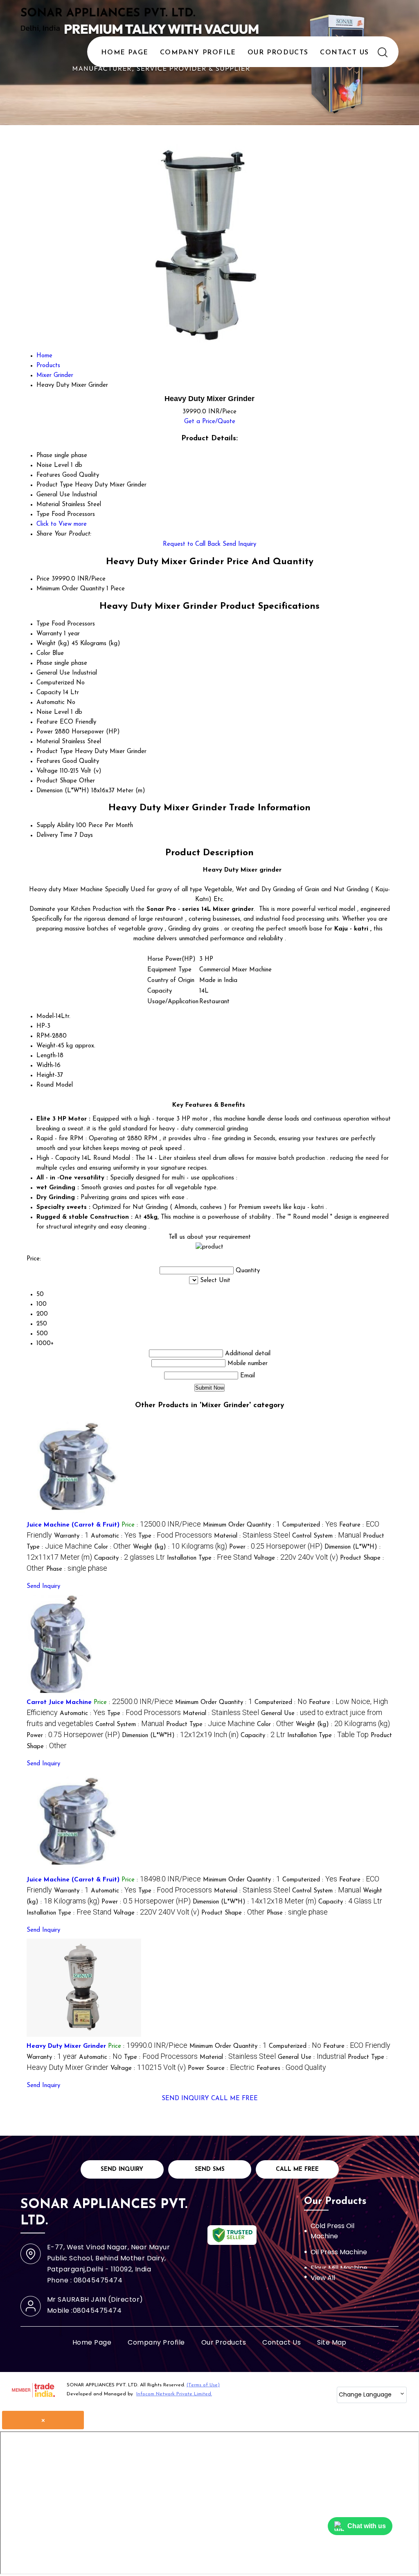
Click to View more (62, 524)
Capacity (49, 693)
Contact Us (345, 53)
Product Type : (211, 1725)
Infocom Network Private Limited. (174, 2394)
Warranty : (71, 1536)
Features (48, 761)
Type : (175, 1536)
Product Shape (57, 781)
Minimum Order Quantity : (242, 1525)
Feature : (357, 2046)
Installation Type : (209, 1558)
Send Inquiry (239, 544)
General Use (53, 673)
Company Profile (198, 53)
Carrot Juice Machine (59, 1703)
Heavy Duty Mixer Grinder (66, 2046)
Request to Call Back (192, 544)
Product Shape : (233, 1913)
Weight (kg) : (180, 1547)
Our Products (278, 53)
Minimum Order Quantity (70, 589)
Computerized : (310, 1525)
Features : (291, 2068)
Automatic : (114, 1536)
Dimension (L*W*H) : (180, 1736)
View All (323, 2278)
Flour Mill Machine (339, 2268)
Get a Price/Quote (210, 422)
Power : (276, 1547)
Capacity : (130, 1558)
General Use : (312, 2057)
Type (43, 624)
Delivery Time (54, 835)
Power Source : (221, 2068)
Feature (47, 722)
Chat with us (367, 2526)
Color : (113, 1547)
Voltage (47, 771)
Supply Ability (55, 826)
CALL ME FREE (234, 2099)
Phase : (77, 1569)
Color (43, 654)
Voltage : (296, 1558)
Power (45, 732)
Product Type (55, 752)
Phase (44, 663)
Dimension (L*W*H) (63, 791)
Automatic (51, 703)
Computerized (55, 683)
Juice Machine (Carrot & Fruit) (73, 1525)
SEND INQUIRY (185, 2099)
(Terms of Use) (203, 2385)
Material (48, 742)
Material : (252, 1536)
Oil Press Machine (339, 2252)
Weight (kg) (53, 644)
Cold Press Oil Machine (332, 2231)
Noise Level (53, 712)
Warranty (49, 634)
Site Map (332, 2342)
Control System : (327, 1536)
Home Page (125, 53)
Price (43, 579)
